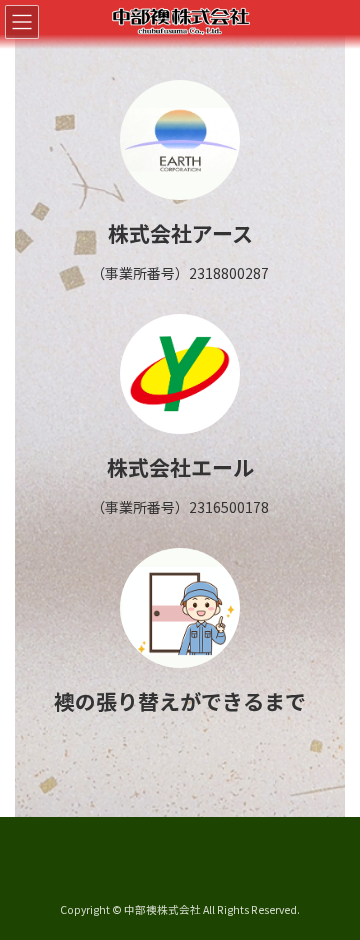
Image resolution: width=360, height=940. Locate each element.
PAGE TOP (331, 893)
